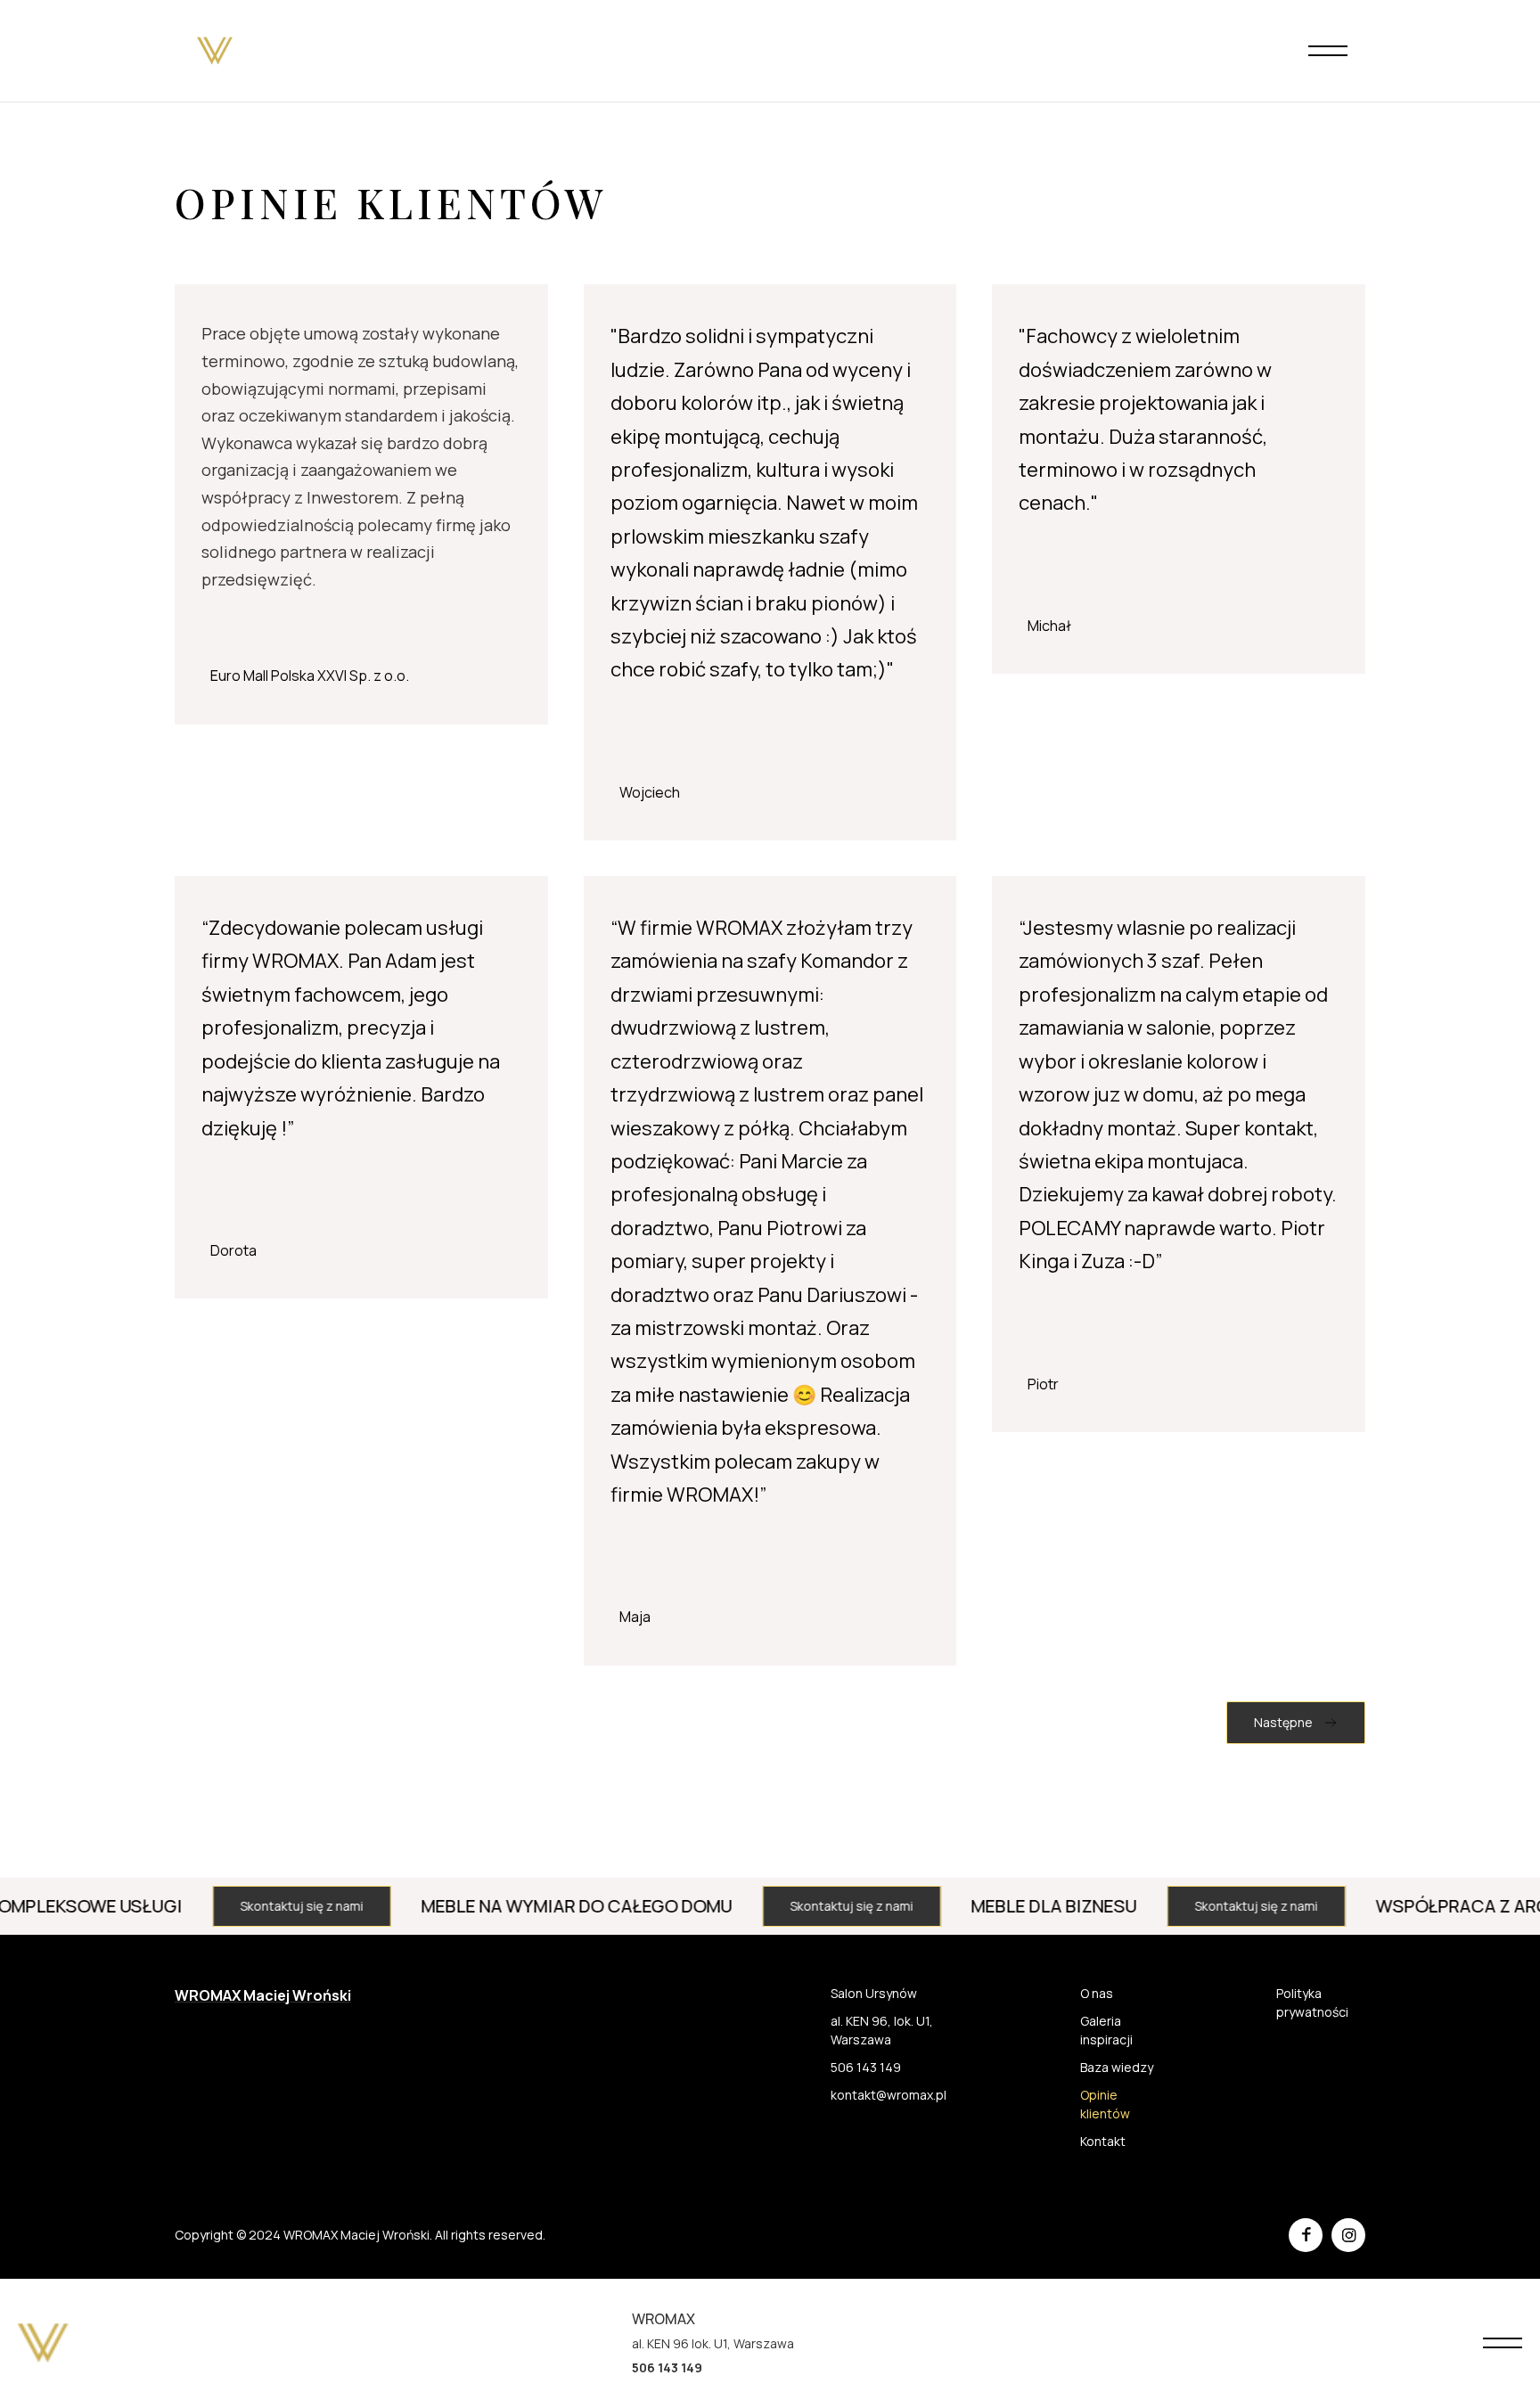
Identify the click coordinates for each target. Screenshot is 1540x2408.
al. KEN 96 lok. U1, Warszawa (713, 2343)
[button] (1328, 51)
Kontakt (1103, 2141)
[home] (215, 51)
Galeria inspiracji (1106, 2030)
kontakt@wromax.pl (889, 2095)
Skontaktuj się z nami (234, 1906)
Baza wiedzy (1117, 2067)
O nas (1097, 1993)
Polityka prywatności (1312, 2003)
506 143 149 (866, 2067)
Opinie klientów (1105, 2104)
